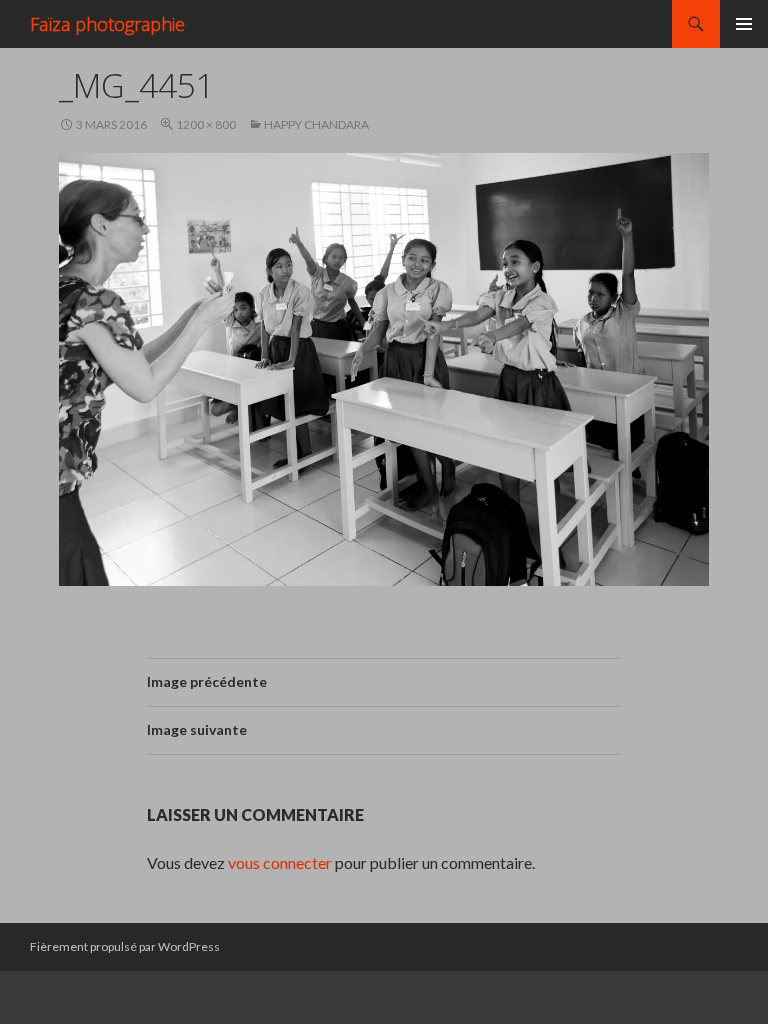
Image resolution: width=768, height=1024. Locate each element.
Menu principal (744, 24)
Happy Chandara (316, 124)
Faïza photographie (107, 24)
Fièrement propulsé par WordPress (125, 946)
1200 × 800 (206, 124)
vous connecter (280, 862)
